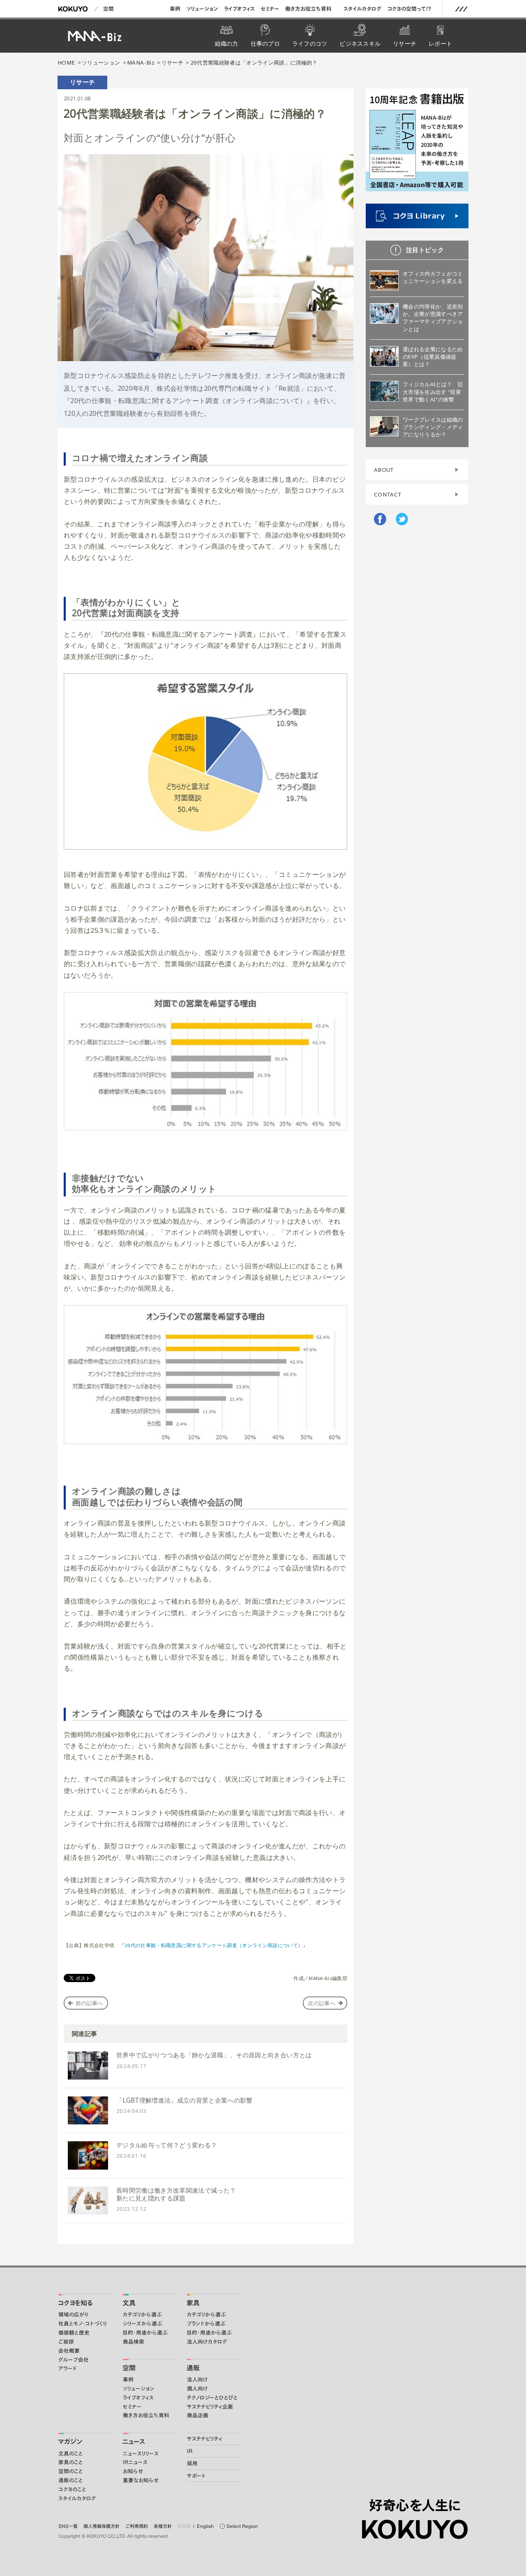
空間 (108, 9)
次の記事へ (322, 2003)
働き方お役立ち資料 (308, 9)
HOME (66, 63)
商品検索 (134, 2342)
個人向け (197, 2389)
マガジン (70, 2442)
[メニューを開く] (461, 9)
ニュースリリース (141, 2454)
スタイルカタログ (363, 9)
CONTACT (388, 494)
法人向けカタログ (207, 2342)
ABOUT (384, 470)
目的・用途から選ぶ (145, 2333)
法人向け (197, 2380)
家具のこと (71, 2462)
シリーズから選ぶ (143, 2324)
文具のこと (71, 2454)
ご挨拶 (66, 2342)
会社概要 (69, 2351)
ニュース (134, 2442)
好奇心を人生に (415, 2505)
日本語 (184, 2526)
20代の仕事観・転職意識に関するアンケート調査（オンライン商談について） (214, 1945)
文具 (129, 2303)
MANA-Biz (141, 63)
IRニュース (135, 2462)
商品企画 (198, 2415)
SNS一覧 (68, 2526)
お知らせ (133, 2471)
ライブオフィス (239, 9)
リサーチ (172, 63)
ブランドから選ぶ (206, 2324)
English (205, 2526)
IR (190, 2451)
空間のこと (71, 2471)
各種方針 (163, 2526)
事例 (175, 9)
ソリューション (202, 9)
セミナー (270, 9)
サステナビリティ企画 (210, 2407)
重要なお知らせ (141, 2480)
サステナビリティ (205, 2439)
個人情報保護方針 (102, 2526)
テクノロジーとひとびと (212, 2398)
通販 (193, 2368)
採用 (192, 2464)
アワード (68, 2368)
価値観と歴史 (74, 2333)
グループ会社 (74, 2360)
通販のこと (71, 2480)
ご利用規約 (137, 2526)
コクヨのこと (72, 2489)
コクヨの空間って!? (409, 9)
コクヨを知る (75, 2303)
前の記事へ (89, 2003)
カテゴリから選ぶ (142, 2315)
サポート (196, 2476)
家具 (193, 2303)
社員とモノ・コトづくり (83, 2324)
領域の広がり (73, 2315)
